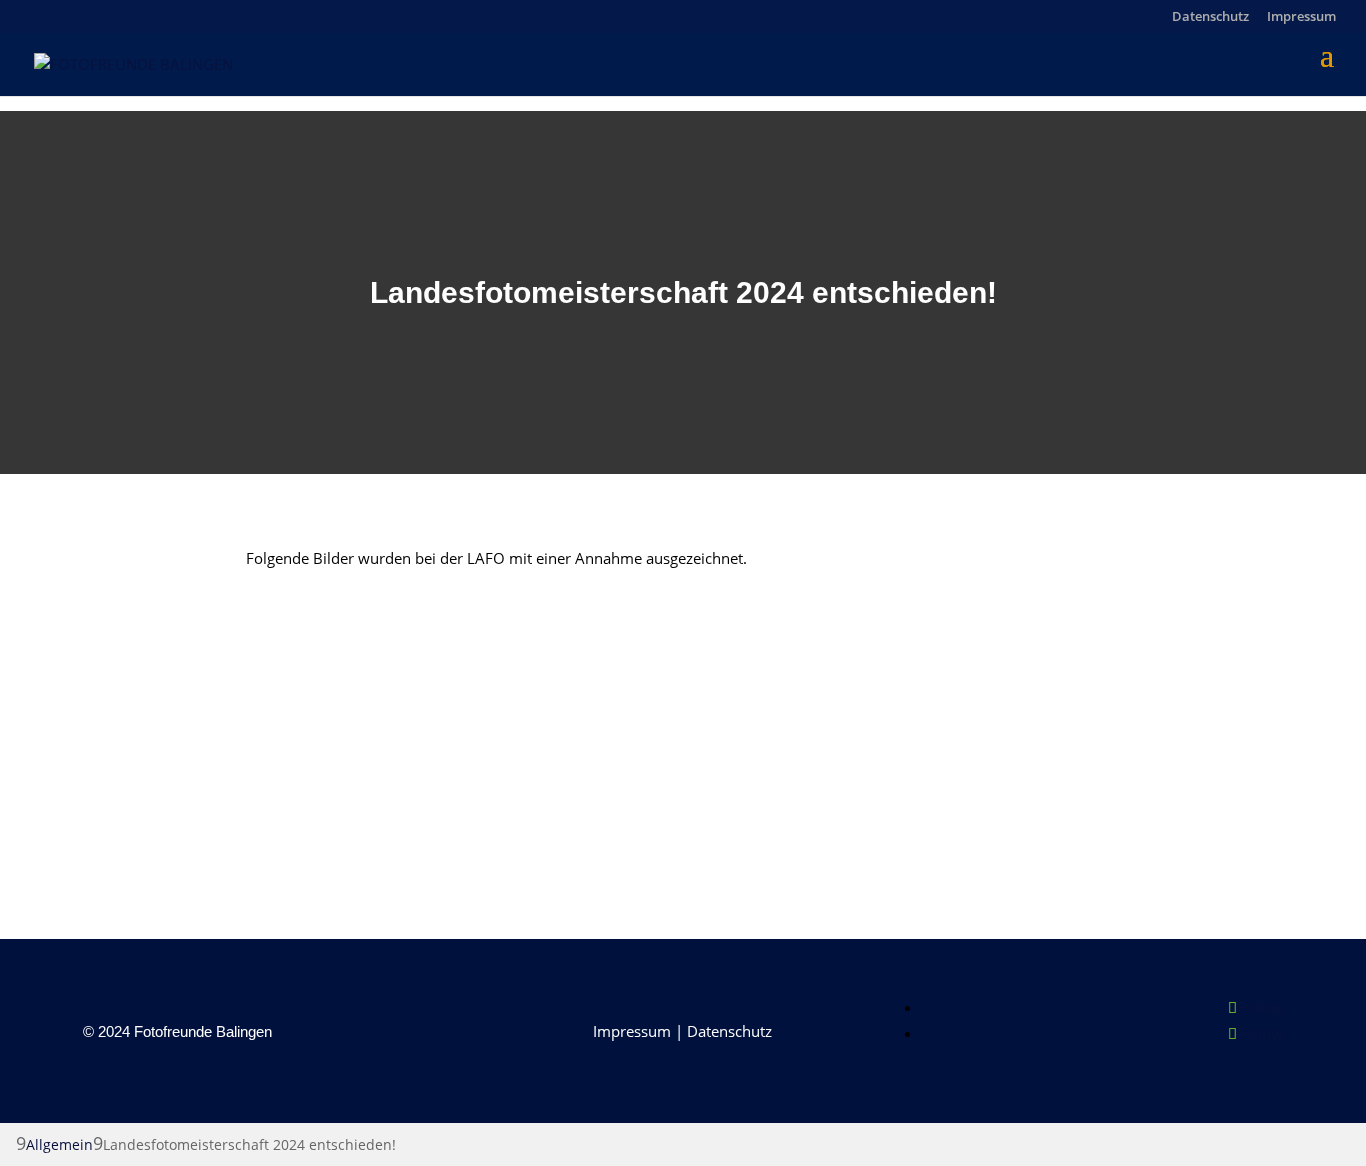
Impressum (1301, 17)
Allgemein (59, 1144)
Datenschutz (1210, 17)
